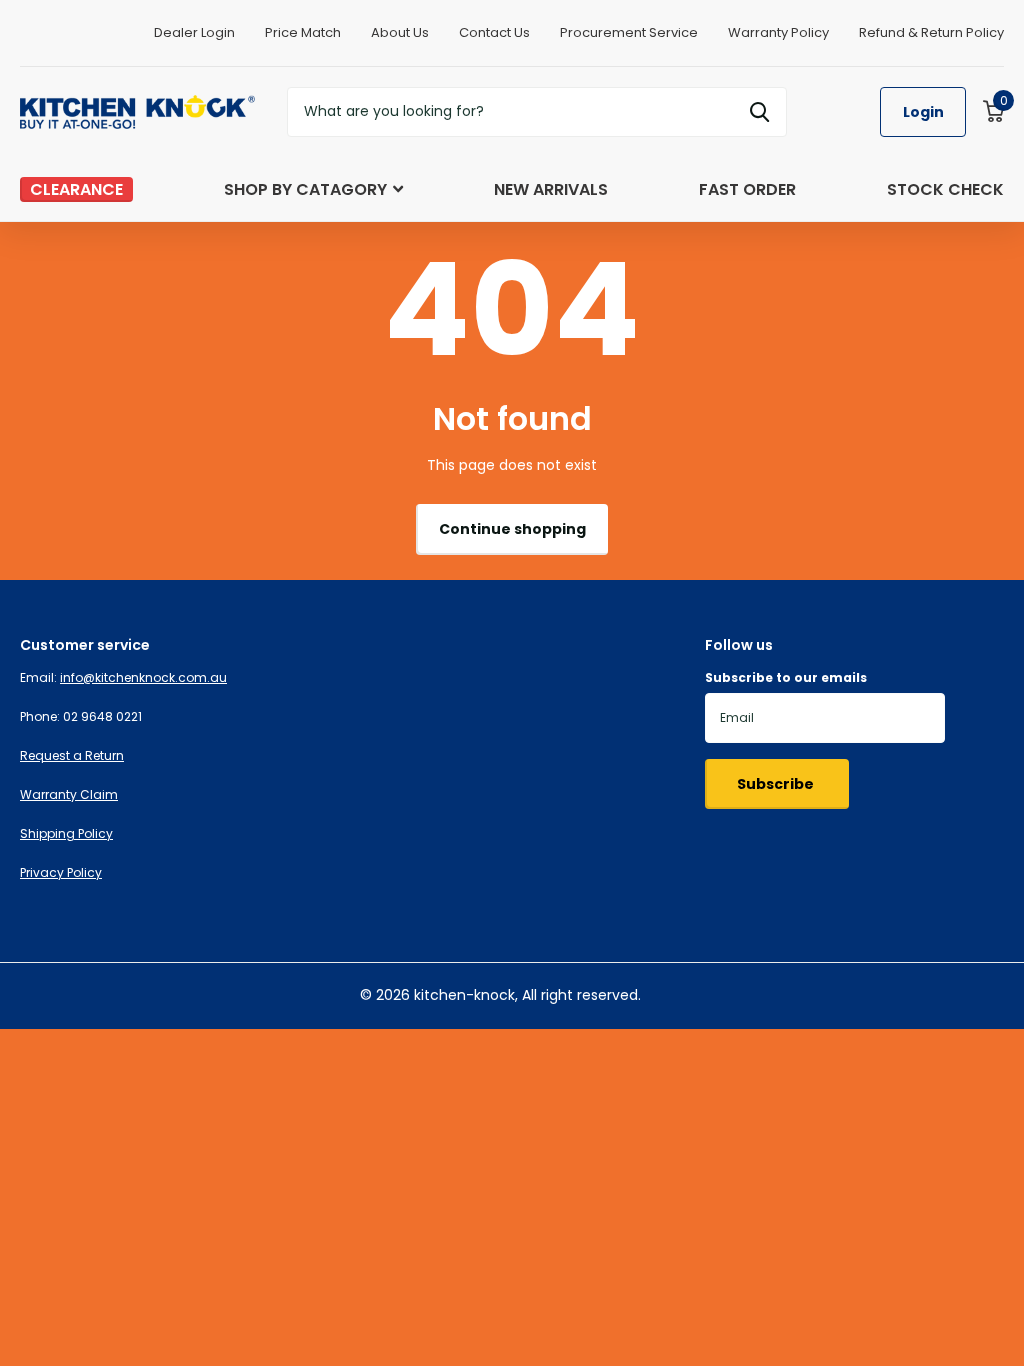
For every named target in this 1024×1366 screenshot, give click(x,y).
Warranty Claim (69, 794)
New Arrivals (551, 189)
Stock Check (945, 189)
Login (923, 112)
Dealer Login (194, 32)
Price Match (303, 32)
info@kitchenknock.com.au (143, 677)
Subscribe (777, 784)
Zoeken (759, 112)
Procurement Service (629, 32)
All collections (313, 210)
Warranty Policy (778, 32)
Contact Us (494, 32)
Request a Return (72, 755)
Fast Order (747, 189)
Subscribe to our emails (786, 677)
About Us (400, 32)
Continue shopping (512, 529)
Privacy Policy (61, 872)
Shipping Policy (66, 833)
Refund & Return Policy (931, 32)
